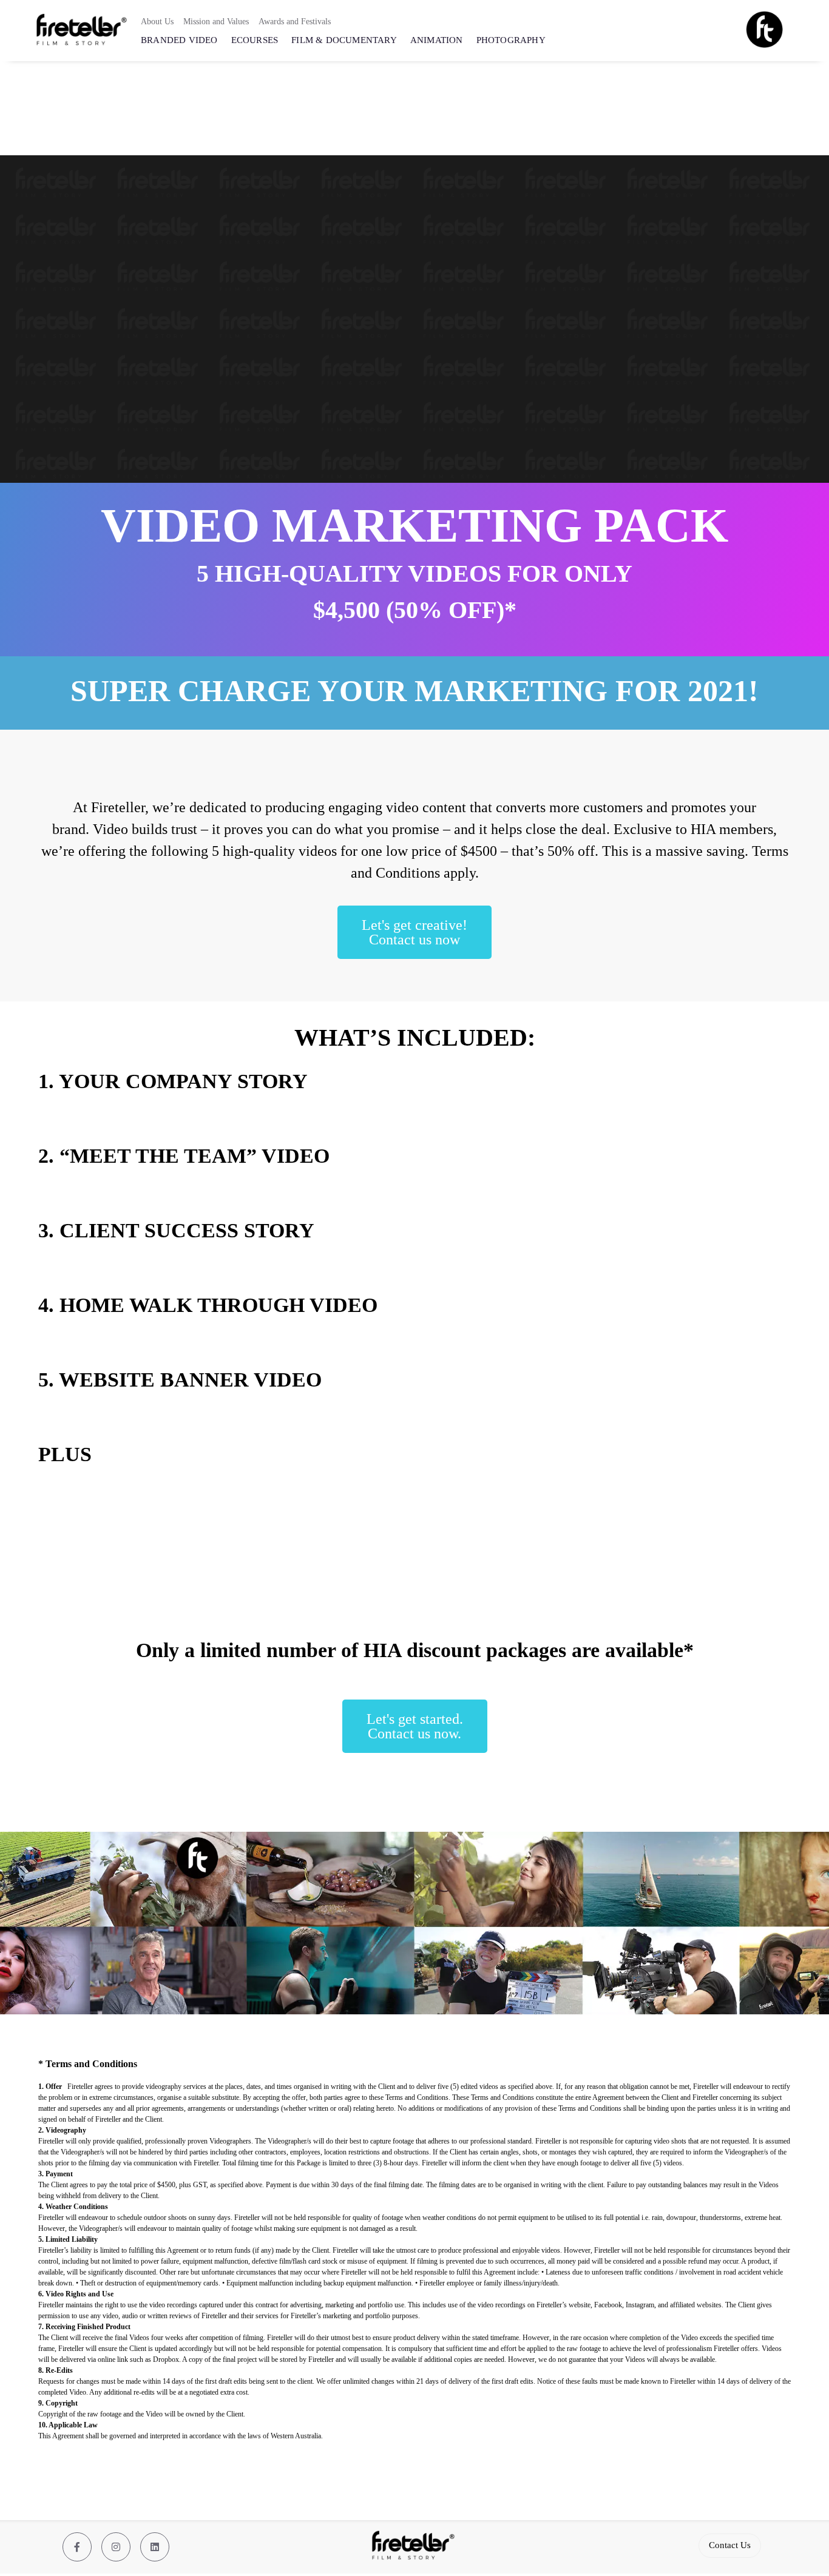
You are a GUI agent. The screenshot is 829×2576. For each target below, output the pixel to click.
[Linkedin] (155, 2547)
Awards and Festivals (295, 22)
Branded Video (179, 40)
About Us (157, 22)
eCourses (255, 40)
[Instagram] (116, 2547)
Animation (437, 40)
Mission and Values (216, 22)
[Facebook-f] (77, 2547)
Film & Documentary (344, 40)
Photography (511, 40)
